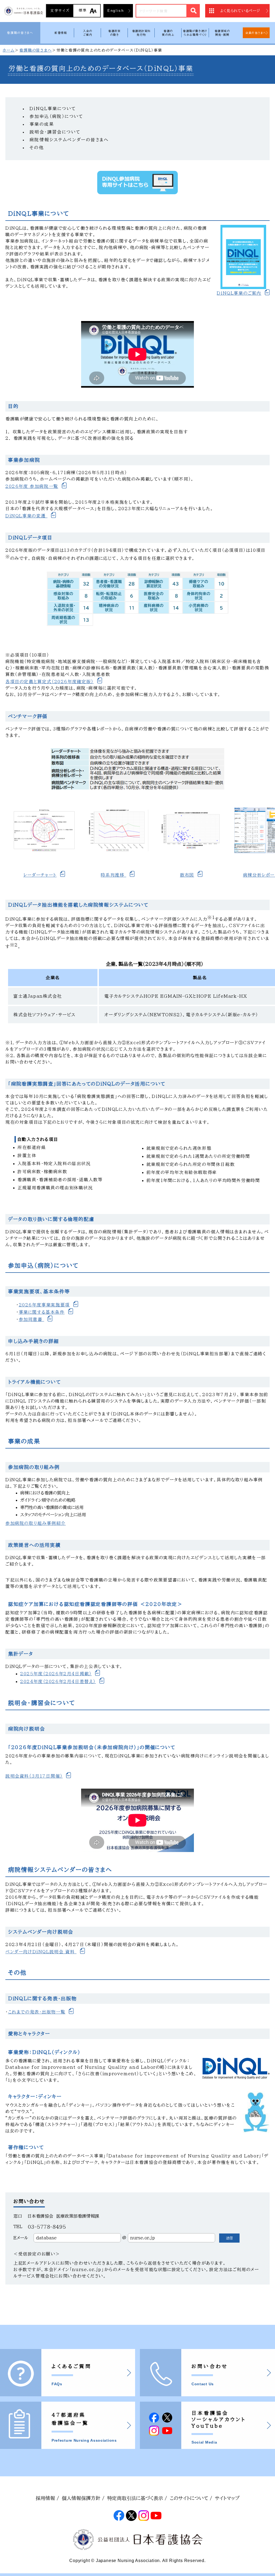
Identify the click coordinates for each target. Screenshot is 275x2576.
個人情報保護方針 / (83, 2498)
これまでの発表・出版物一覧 (37, 2012)
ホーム (9, 50)
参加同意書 (32, 1319)
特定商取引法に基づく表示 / (137, 2498)
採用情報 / (47, 2498)
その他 (37, 147)
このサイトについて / (191, 2498)
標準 (83, 10)
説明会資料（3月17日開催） (34, 1776)
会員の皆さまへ (256, 33)
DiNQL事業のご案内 (239, 293)
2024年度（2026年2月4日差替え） (58, 1681)
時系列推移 (113, 875)
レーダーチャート (40, 875)
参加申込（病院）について (57, 116)
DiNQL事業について (53, 109)
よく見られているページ (240, 11)
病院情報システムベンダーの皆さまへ (69, 140)
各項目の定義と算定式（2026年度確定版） (50, 682)
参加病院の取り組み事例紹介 (36, 1523)
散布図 (187, 875)
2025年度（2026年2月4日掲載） (56, 1674)
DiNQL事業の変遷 (26, 516)
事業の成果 (42, 124)
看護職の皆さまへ (20, 33)
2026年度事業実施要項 (44, 1305)
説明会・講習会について (55, 132)
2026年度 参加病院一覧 (32, 486)
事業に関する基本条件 (42, 1312)
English (116, 11)
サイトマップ (227, 2498)
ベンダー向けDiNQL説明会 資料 (41, 1952)
